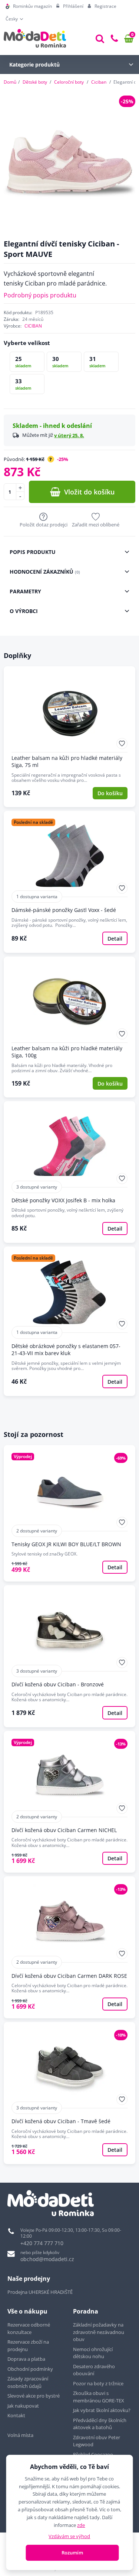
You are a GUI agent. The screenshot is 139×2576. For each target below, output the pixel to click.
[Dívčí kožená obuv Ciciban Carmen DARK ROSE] (69, 1947)
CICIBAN (33, 326)
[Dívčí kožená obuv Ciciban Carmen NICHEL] (69, 1802)
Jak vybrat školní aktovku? (102, 2410)
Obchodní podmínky (30, 2369)
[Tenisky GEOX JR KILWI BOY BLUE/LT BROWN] (69, 1513)
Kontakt (16, 2415)
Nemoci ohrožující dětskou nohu (93, 2353)
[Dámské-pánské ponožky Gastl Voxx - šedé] (69, 882)
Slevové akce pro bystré (34, 2396)
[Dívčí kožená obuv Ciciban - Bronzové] (69, 1656)
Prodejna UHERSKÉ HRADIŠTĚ (40, 2292)
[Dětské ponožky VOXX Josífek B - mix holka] (69, 1172)
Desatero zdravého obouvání (94, 2370)
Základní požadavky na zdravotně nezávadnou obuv (99, 2332)
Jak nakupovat (23, 2406)
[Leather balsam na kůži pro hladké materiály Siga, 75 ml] (69, 737)
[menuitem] (29, 6)
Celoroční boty (69, 82)
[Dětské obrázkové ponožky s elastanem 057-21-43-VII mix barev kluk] (69, 1321)
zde (81, 2525)
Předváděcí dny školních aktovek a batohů (100, 2424)
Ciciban (99, 82)
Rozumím (72, 2553)
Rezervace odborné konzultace (29, 2328)
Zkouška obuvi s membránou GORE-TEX (99, 2397)
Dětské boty (35, 82)
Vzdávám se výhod (69, 2536)
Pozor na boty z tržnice (98, 2383)
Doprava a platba (26, 2359)
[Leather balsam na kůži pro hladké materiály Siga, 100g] (69, 1027)
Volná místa (20, 2435)
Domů (10, 82)
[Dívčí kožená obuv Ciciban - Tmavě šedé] (69, 2093)
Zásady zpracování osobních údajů (28, 2382)
